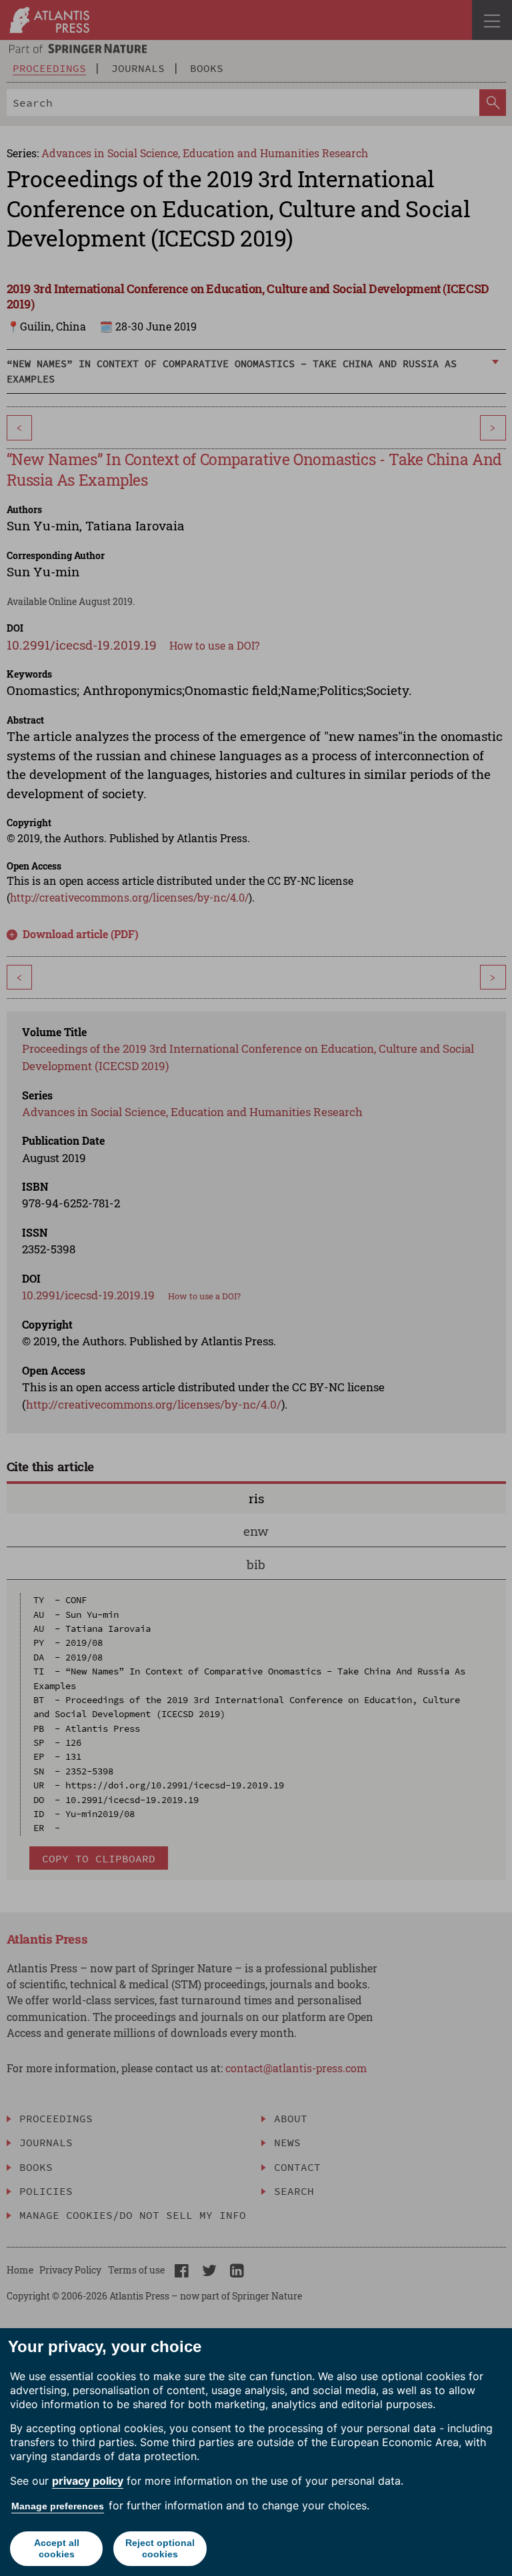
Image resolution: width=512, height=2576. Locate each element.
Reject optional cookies (160, 2548)
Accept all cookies (57, 2548)
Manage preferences (58, 2506)
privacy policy (88, 2481)
